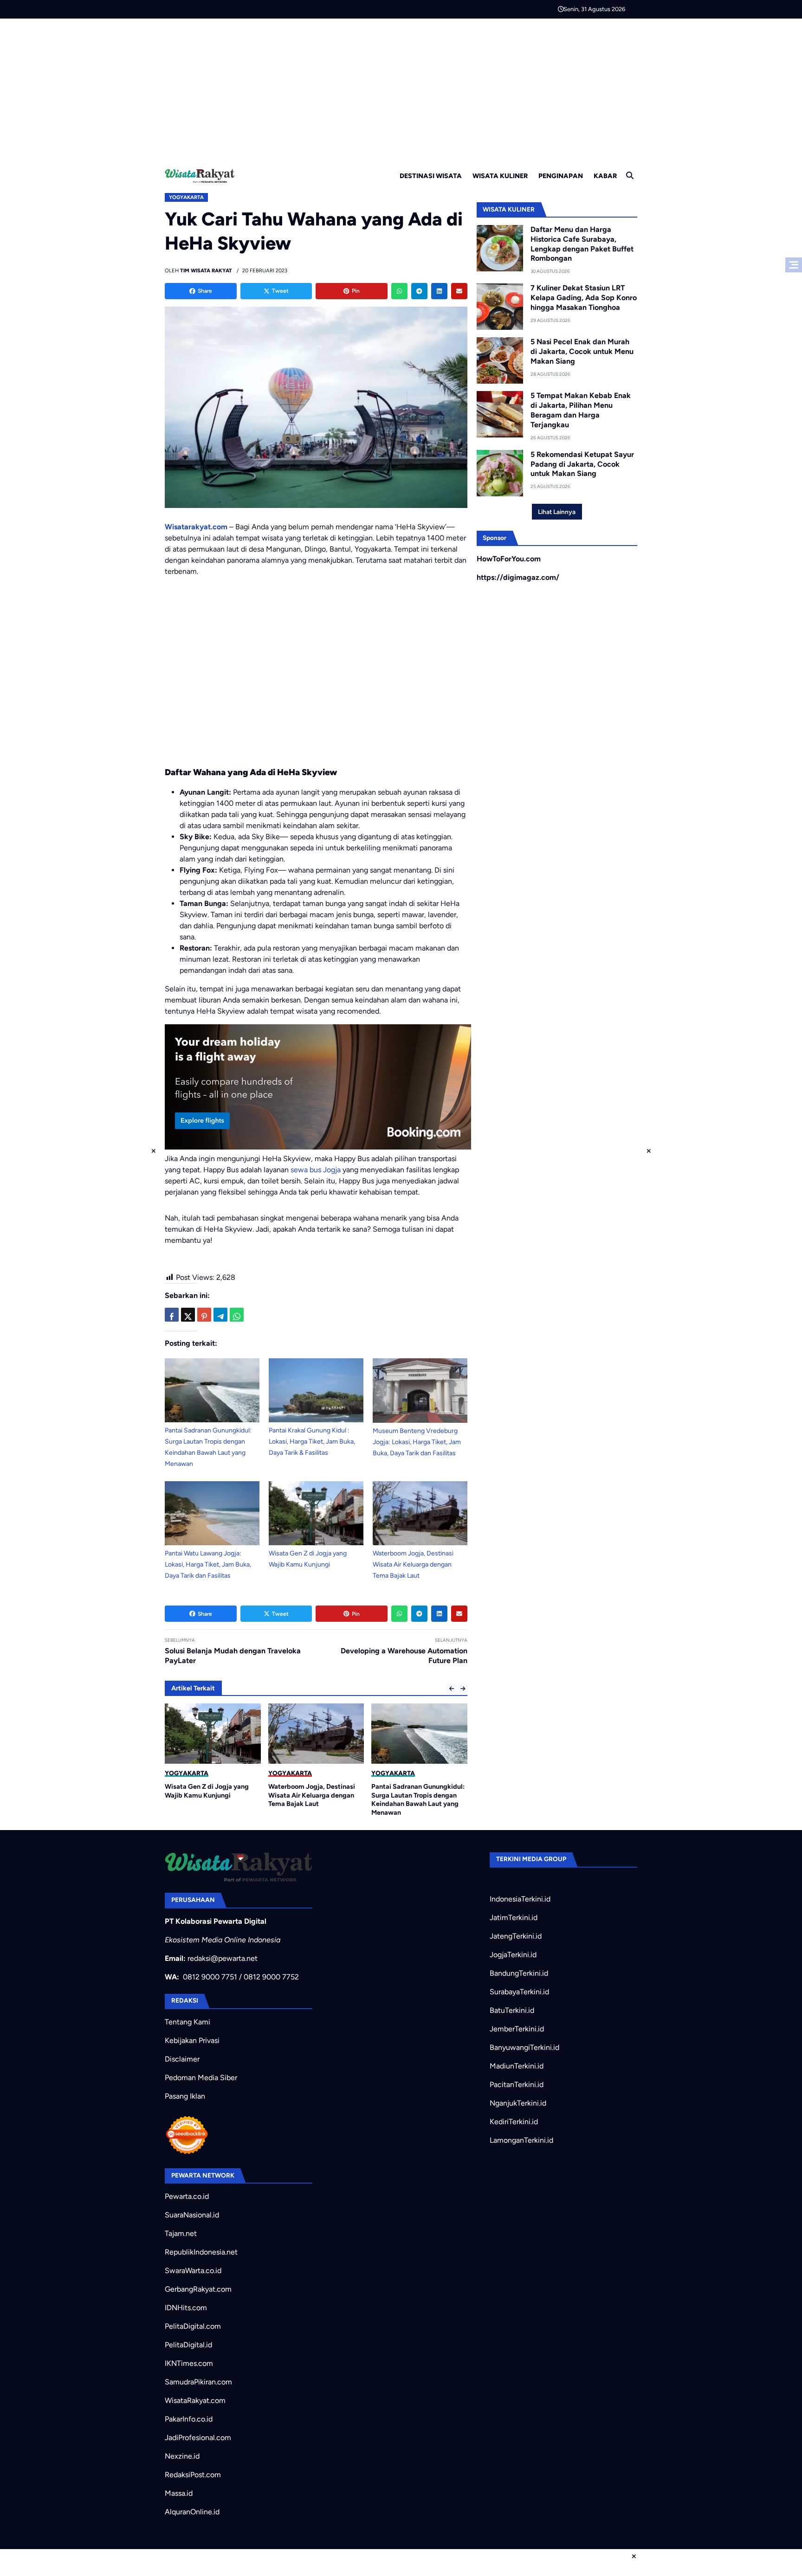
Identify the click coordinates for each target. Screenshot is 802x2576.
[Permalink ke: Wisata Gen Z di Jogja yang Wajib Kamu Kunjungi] (316, 1513)
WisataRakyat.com (195, 2400)
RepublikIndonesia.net (201, 2252)
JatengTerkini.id (516, 1936)
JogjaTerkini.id (513, 1955)
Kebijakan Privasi (192, 2040)
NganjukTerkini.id (518, 2103)
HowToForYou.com (509, 559)
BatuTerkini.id (512, 2010)
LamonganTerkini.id (521, 2140)
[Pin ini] (204, 1315)
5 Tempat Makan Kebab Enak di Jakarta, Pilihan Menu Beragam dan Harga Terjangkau (581, 410)
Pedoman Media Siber (201, 2078)
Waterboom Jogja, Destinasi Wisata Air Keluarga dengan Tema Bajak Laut (413, 1564)
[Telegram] (419, 291)
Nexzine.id (182, 2456)
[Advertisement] (401, 88)
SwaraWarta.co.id (193, 2271)
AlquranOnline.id (192, 2512)
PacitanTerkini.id (517, 2085)
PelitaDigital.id (188, 2345)
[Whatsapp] (399, 291)
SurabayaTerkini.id (519, 1992)
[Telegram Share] (220, 1315)
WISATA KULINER (500, 176)
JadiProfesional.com (198, 2438)
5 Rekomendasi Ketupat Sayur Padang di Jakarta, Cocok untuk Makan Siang (582, 464)
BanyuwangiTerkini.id (524, 2047)
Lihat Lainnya (557, 512)
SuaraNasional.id (192, 2215)
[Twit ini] (188, 1315)
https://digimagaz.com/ (518, 577)
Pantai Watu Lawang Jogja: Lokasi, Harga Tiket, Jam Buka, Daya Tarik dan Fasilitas (208, 1564)
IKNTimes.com (189, 2363)
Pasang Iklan (185, 2096)
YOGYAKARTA (186, 197)
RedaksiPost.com (193, 2475)
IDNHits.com (186, 2308)
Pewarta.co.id (187, 2196)
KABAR (605, 176)
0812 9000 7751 (210, 1977)
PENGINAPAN (561, 176)
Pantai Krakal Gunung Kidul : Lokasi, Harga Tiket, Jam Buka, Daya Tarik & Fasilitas (312, 1442)
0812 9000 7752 (271, 1977)
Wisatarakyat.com (196, 527)
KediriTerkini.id (514, 2122)
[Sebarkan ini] (172, 1315)
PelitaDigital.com (193, 2326)
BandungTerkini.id (519, 1973)
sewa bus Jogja (316, 1170)
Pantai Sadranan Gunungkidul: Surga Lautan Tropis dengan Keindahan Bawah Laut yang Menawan (315, 1799)
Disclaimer (182, 2059)
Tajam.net (181, 2233)
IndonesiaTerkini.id (520, 1899)
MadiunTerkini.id (517, 2066)
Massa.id (179, 2493)
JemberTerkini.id (517, 2029)
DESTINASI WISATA (431, 176)
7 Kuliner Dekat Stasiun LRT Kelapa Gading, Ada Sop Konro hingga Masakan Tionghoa (584, 298)
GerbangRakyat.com (198, 2289)
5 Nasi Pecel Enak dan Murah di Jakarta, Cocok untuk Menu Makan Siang (582, 351)
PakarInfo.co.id (189, 2419)
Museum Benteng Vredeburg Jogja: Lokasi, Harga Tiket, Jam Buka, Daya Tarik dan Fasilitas (417, 1442)
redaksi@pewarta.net (223, 1958)
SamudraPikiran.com (198, 2382)
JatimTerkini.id (514, 1918)
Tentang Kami (188, 2022)
